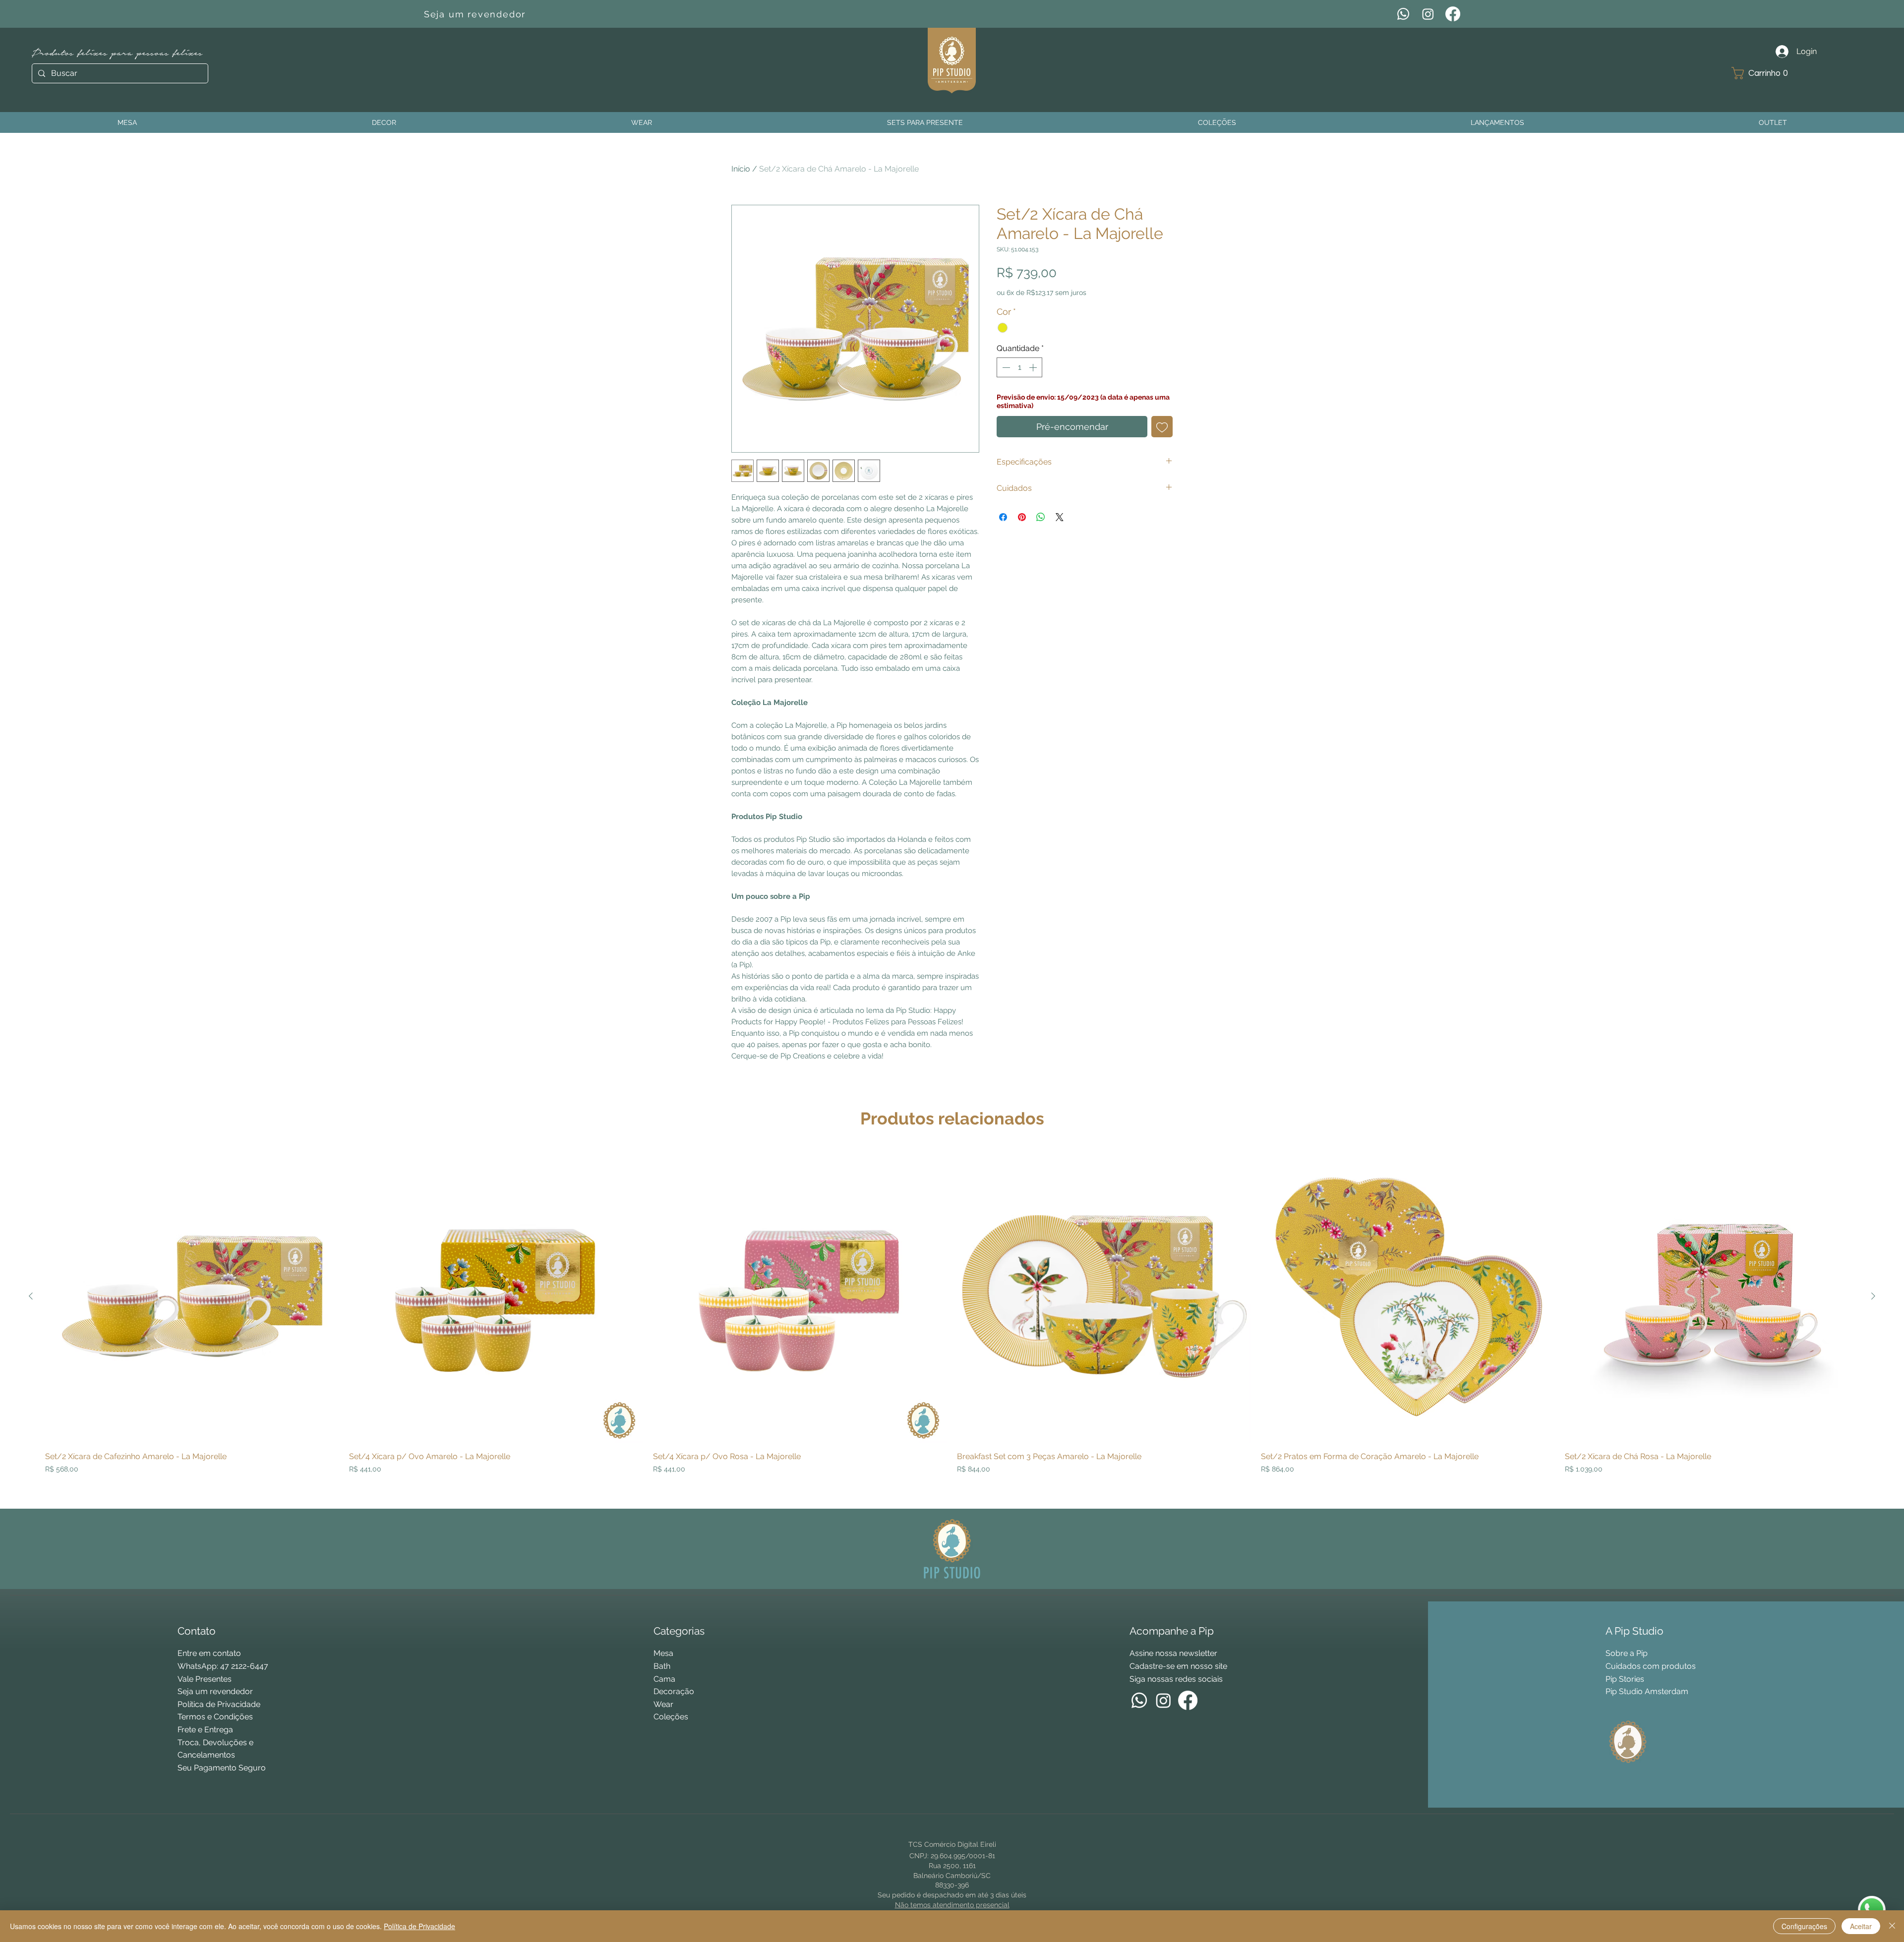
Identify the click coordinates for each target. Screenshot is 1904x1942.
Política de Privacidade (419, 1926)
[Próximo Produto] (1873, 1296)
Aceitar (1861, 1926)
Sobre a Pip (1627, 1653)
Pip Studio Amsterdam (1647, 1691)
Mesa (663, 1653)
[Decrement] (1005, 367)
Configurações (1804, 1926)
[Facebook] (1453, 14)
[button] (1763, 73)
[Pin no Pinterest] (1022, 517)
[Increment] (1034, 367)
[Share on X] (1060, 517)
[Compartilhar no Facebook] (1003, 517)
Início (741, 169)
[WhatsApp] (1403, 14)
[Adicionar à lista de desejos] (1162, 427)
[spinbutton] (1019, 367)
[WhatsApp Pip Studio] (1872, 1910)
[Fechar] (1892, 1926)
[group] (952, 1325)
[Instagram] (1428, 14)
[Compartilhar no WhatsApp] (1041, 517)
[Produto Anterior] (31, 1296)
